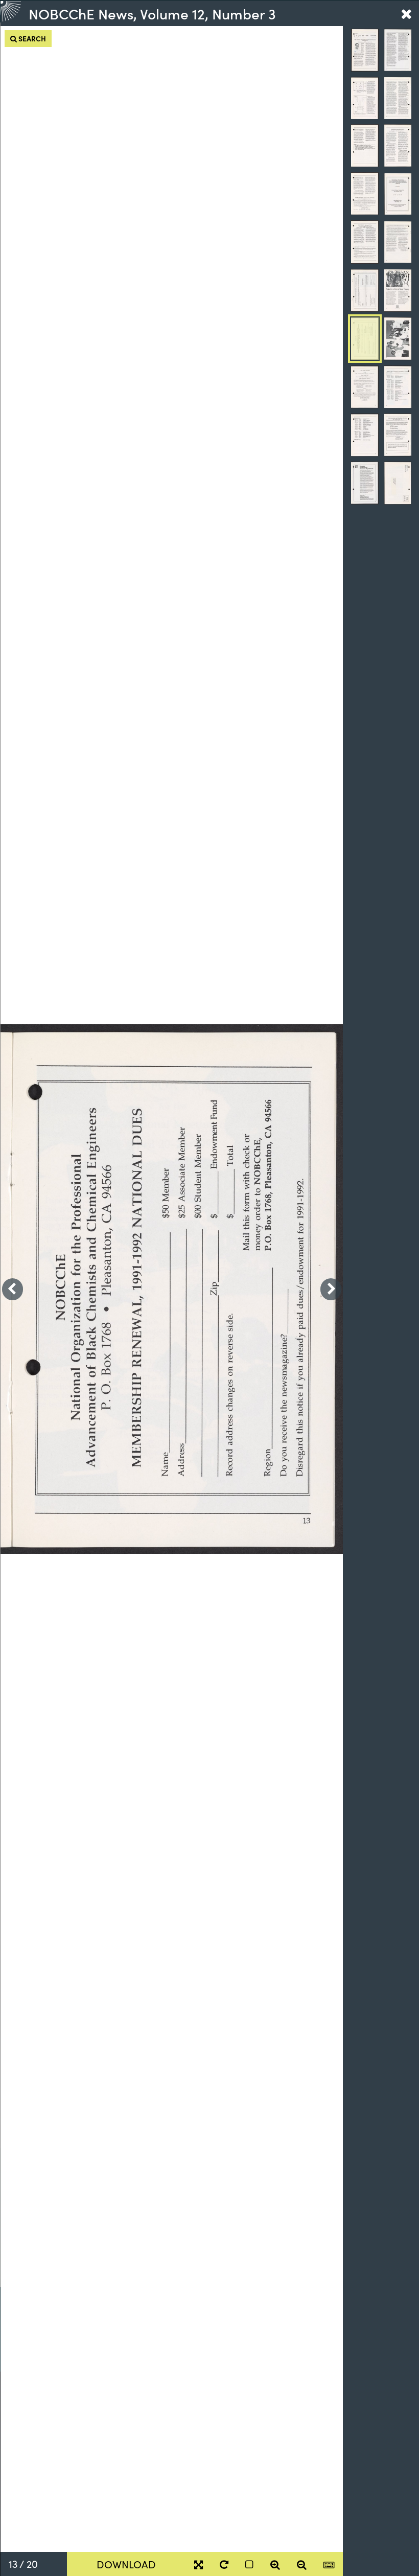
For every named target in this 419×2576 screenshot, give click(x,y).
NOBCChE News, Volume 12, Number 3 (152, 13)
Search (31, 38)
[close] (406, 13)
